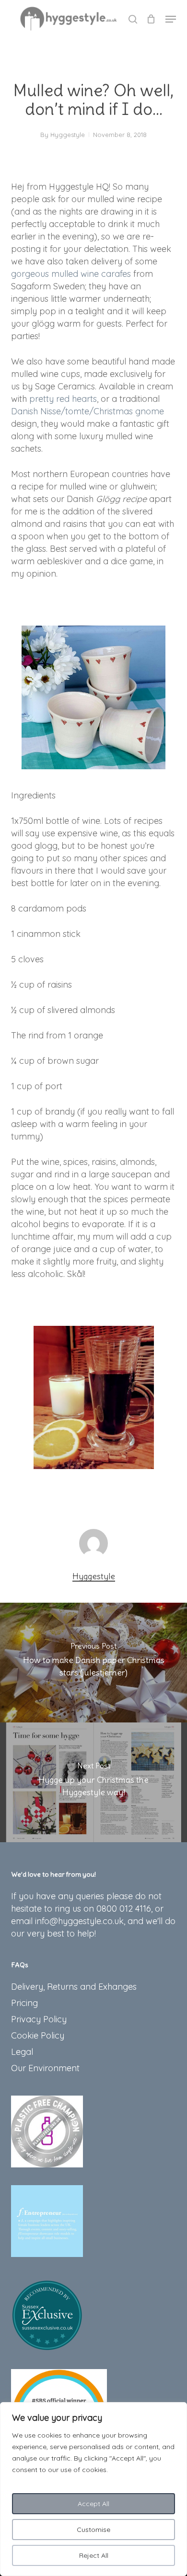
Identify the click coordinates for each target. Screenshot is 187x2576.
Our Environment (45, 2068)
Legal (22, 2052)
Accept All (93, 2504)
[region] (93, 2489)
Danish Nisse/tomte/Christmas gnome (88, 411)
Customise (93, 2530)
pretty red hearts (63, 399)
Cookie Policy (38, 2035)
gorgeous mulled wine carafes (71, 274)
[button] (171, 19)
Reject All (94, 2555)
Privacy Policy (39, 2019)
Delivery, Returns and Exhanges (74, 1987)
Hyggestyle (68, 135)
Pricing (24, 2003)
